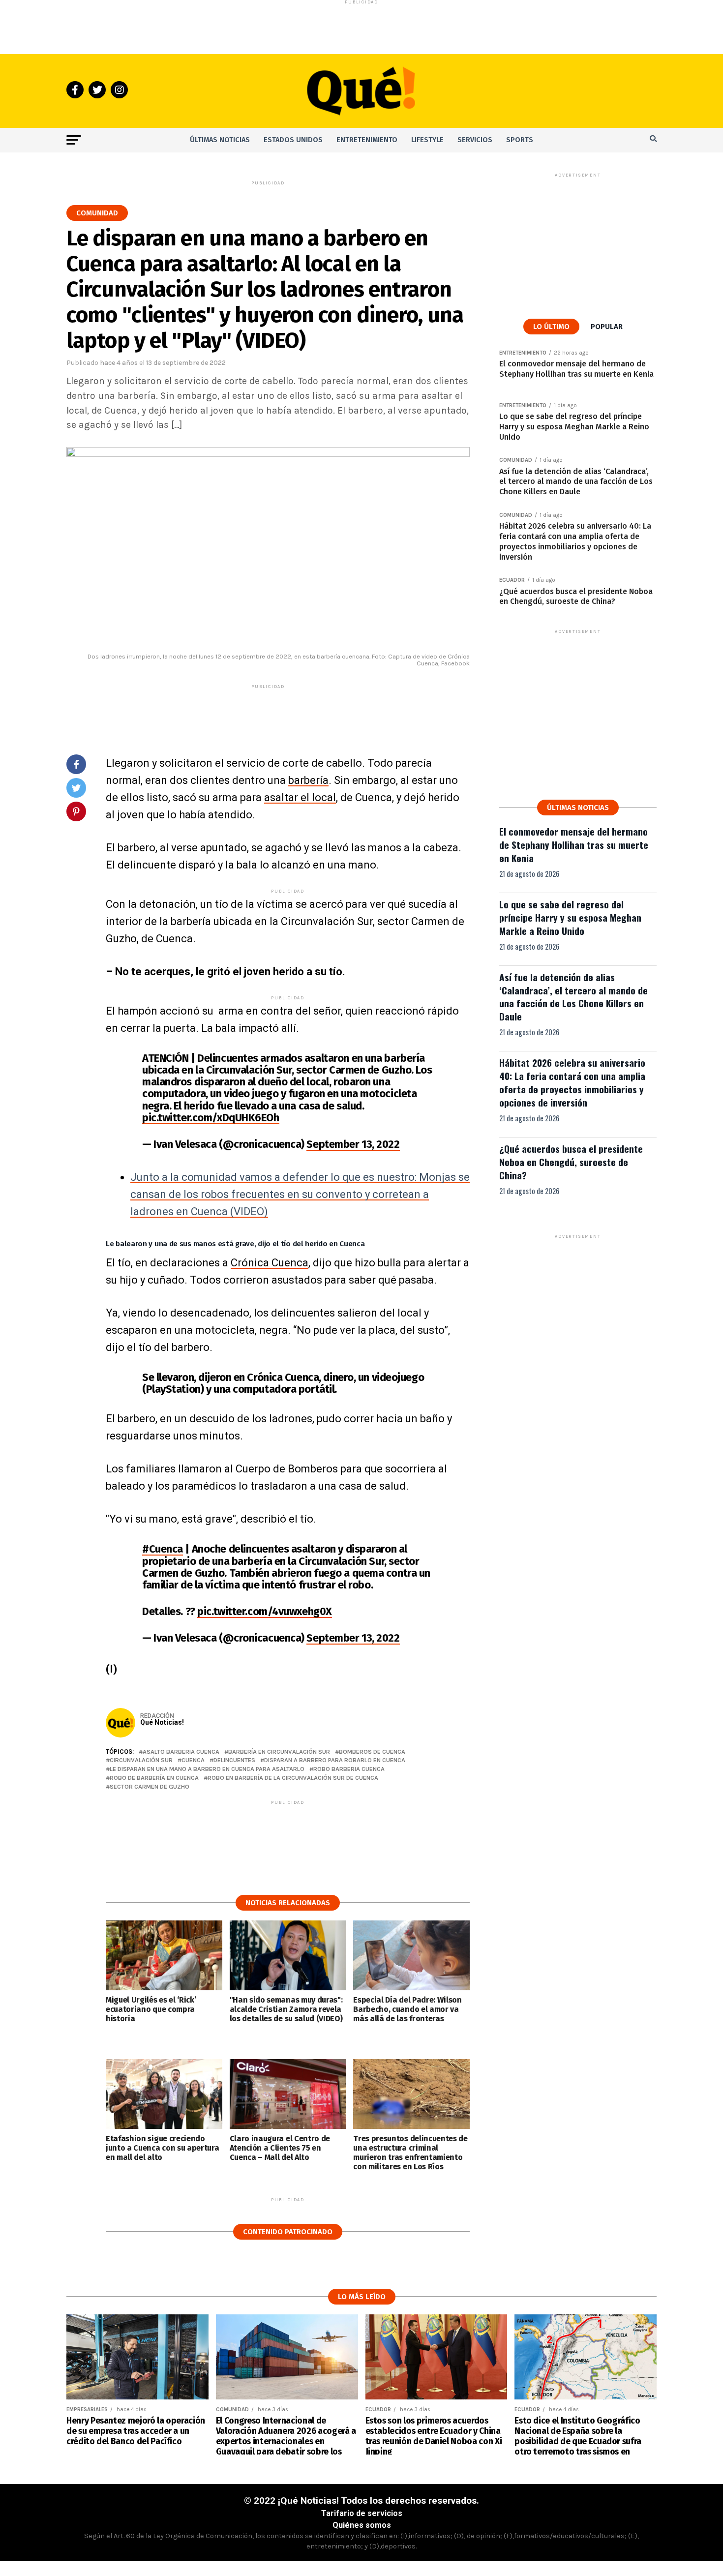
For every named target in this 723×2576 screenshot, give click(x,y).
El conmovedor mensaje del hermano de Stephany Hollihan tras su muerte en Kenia (574, 845)
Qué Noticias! (162, 1722)
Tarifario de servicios (362, 2513)
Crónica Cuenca (270, 1263)
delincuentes (234, 1760)
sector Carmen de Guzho (150, 1787)
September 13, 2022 (353, 1144)
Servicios (475, 140)
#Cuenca (163, 1549)
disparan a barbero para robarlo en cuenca (335, 1760)
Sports (520, 140)
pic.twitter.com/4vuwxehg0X (265, 1611)
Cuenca (193, 1760)
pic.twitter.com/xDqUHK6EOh (211, 1118)
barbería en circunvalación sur (279, 1752)
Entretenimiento (367, 140)
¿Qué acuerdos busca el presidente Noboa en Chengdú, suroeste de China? (571, 1162)
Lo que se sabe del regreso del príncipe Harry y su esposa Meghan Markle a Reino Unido (570, 917)
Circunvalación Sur (141, 1760)
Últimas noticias (220, 140)
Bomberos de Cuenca (372, 1752)
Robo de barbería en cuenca (154, 1778)
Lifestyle (427, 140)
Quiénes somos (362, 2525)
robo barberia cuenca (349, 1769)
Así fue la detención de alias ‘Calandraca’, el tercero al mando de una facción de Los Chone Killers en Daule (573, 997)
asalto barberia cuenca (181, 1752)
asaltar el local (300, 797)
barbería (308, 780)
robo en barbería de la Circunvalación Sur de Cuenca (293, 1778)
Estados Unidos (293, 140)
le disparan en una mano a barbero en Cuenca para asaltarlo (207, 1769)
